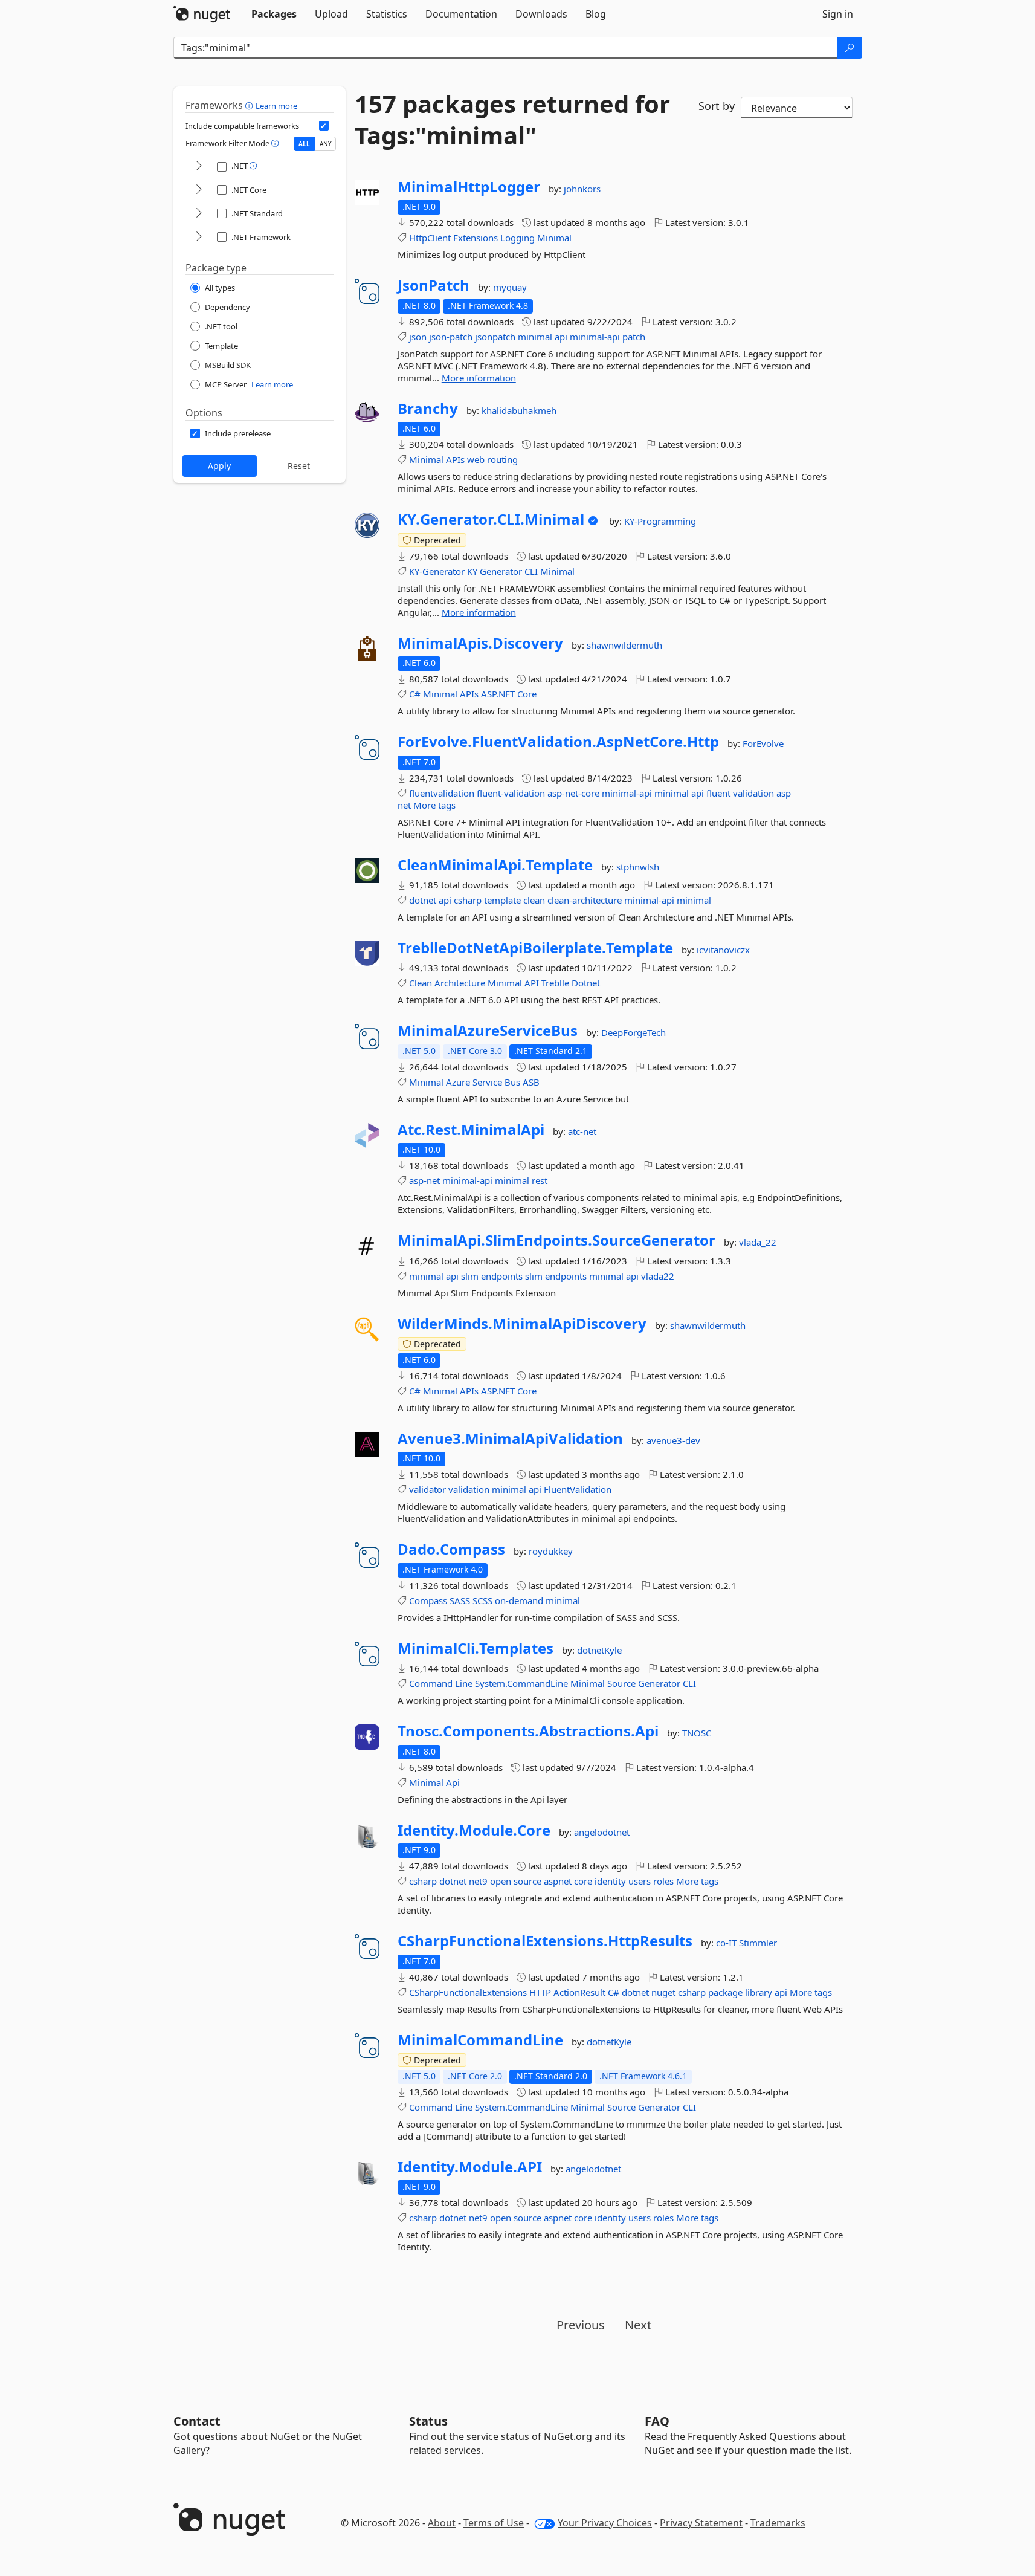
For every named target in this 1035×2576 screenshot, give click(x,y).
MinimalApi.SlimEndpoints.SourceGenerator (556, 1240)
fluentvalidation (442, 793)
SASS (460, 1600)
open (501, 1881)
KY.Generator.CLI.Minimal (491, 519)
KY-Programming (660, 521)
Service (487, 1082)
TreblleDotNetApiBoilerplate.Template (535, 948)
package (725, 1992)
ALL (304, 144)
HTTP (540, 1992)
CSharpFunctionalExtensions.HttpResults (545, 1941)
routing (502, 459)
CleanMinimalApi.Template (495, 865)
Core (527, 694)
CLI (531, 571)
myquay (510, 287)
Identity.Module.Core (474, 1830)
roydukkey (551, 1551)
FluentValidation (578, 1489)
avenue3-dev (673, 1440)
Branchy (428, 409)
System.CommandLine (521, 1683)
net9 (478, 1881)
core (583, 1881)
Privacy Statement (701, 2523)
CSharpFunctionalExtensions (468, 1992)
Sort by (717, 106)
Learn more (276, 106)
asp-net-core (573, 793)
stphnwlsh (638, 867)
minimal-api (595, 337)
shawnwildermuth (624, 645)
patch (634, 337)
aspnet (558, 1881)
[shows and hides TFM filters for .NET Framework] (199, 237)
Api (453, 1782)
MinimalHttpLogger (469, 187)
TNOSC (697, 1733)
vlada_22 (758, 1242)
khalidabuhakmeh (519, 410)
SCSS (482, 1600)
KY (472, 571)
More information (479, 378)
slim (470, 1276)
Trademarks (778, 2523)
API (532, 983)
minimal (535, 337)
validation (753, 793)
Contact (197, 2421)
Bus (512, 1082)
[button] (250, 105)
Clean (421, 983)
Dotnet (586, 983)
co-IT (727, 1943)
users (640, 1881)
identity (610, 1881)
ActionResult (579, 1992)
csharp (468, 900)
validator (427, 1489)
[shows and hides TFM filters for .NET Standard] (199, 214)
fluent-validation (511, 793)
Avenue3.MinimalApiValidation (510, 1438)
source (527, 1881)
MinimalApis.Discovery (480, 643)
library (759, 1992)
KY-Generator (437, 571)
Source (621, 1683)
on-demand (519, 1600)
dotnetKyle (599, 1650)
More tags (434, 805)
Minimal (554, 238)
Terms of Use (494, 2523)
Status (428, 2421)
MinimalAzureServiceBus (488, 1031)
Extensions (476, 238)
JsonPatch (434, 285)
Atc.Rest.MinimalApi (471, 1130)
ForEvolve (763, 743)
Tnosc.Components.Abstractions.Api (528, 1731)
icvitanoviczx (723, 950)
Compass (428, 1600)
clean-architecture (585, 900)
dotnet (423, 900)
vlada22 (658, 1276)
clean (534, 900)
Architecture (460, 983)
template (502, 900)
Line (464, 1683)
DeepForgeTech (634, 1032)
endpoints (502, 1276)
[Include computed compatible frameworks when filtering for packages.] (324, 126)
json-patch (451, 337)
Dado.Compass (451, 1549)
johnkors (582, 189)
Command (431, 1683)
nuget (663, 1992)
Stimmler (758, 1943)
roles (663, 1881)
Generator (501, 571)
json (418, 337)
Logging (517, 238)
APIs (455, 459)
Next (638, 2325)
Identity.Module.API (470, 2167)
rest (540, 1180)
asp (784, 793)
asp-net (424, 1180)
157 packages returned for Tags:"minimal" (512, 120)
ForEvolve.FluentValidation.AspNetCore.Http (558, 742)
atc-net (582, 1131)
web (476, 459)
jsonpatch (495, 337)
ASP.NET (498, 694)
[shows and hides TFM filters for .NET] (199, 167)
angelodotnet (602, 1832)
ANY (326, 144)
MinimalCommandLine (480, 2040)
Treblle (555, 983)
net (404, 805)
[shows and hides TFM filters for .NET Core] (199, 190)
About (442, 2523)
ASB (531, 1082)
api (561, 337)
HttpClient (430, 238)
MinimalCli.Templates (476, 1648)
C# (415, 694)
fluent (718, 793)
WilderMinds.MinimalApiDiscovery (522, 1324)
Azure (458, 1082)
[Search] (850, 48)
